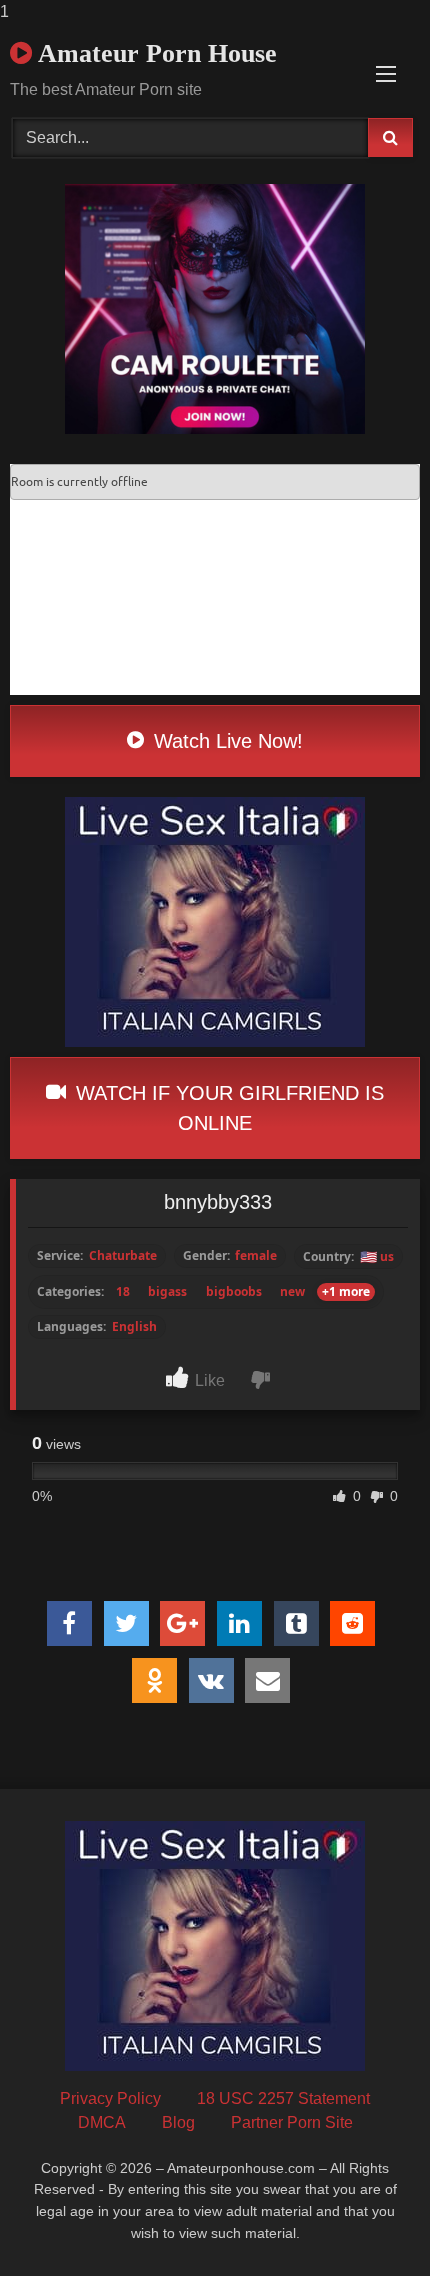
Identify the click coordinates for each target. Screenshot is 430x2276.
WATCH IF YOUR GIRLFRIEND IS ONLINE (227, 1108)
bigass (167, 1292)
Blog (178, 2122)
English (134, 1327)
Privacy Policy (110, 2098)
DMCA (102, 2122)
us (377, 1256)
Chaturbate (123, 1256)
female (256, 1256)
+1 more (346, 1291)
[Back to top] (368, 2220)
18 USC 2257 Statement (283, 2098)
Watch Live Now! (225, 741)
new (292, 1292)
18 (123, 1292)
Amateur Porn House (154, 53)
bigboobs (234, 1292)
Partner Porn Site (292, 2122)
